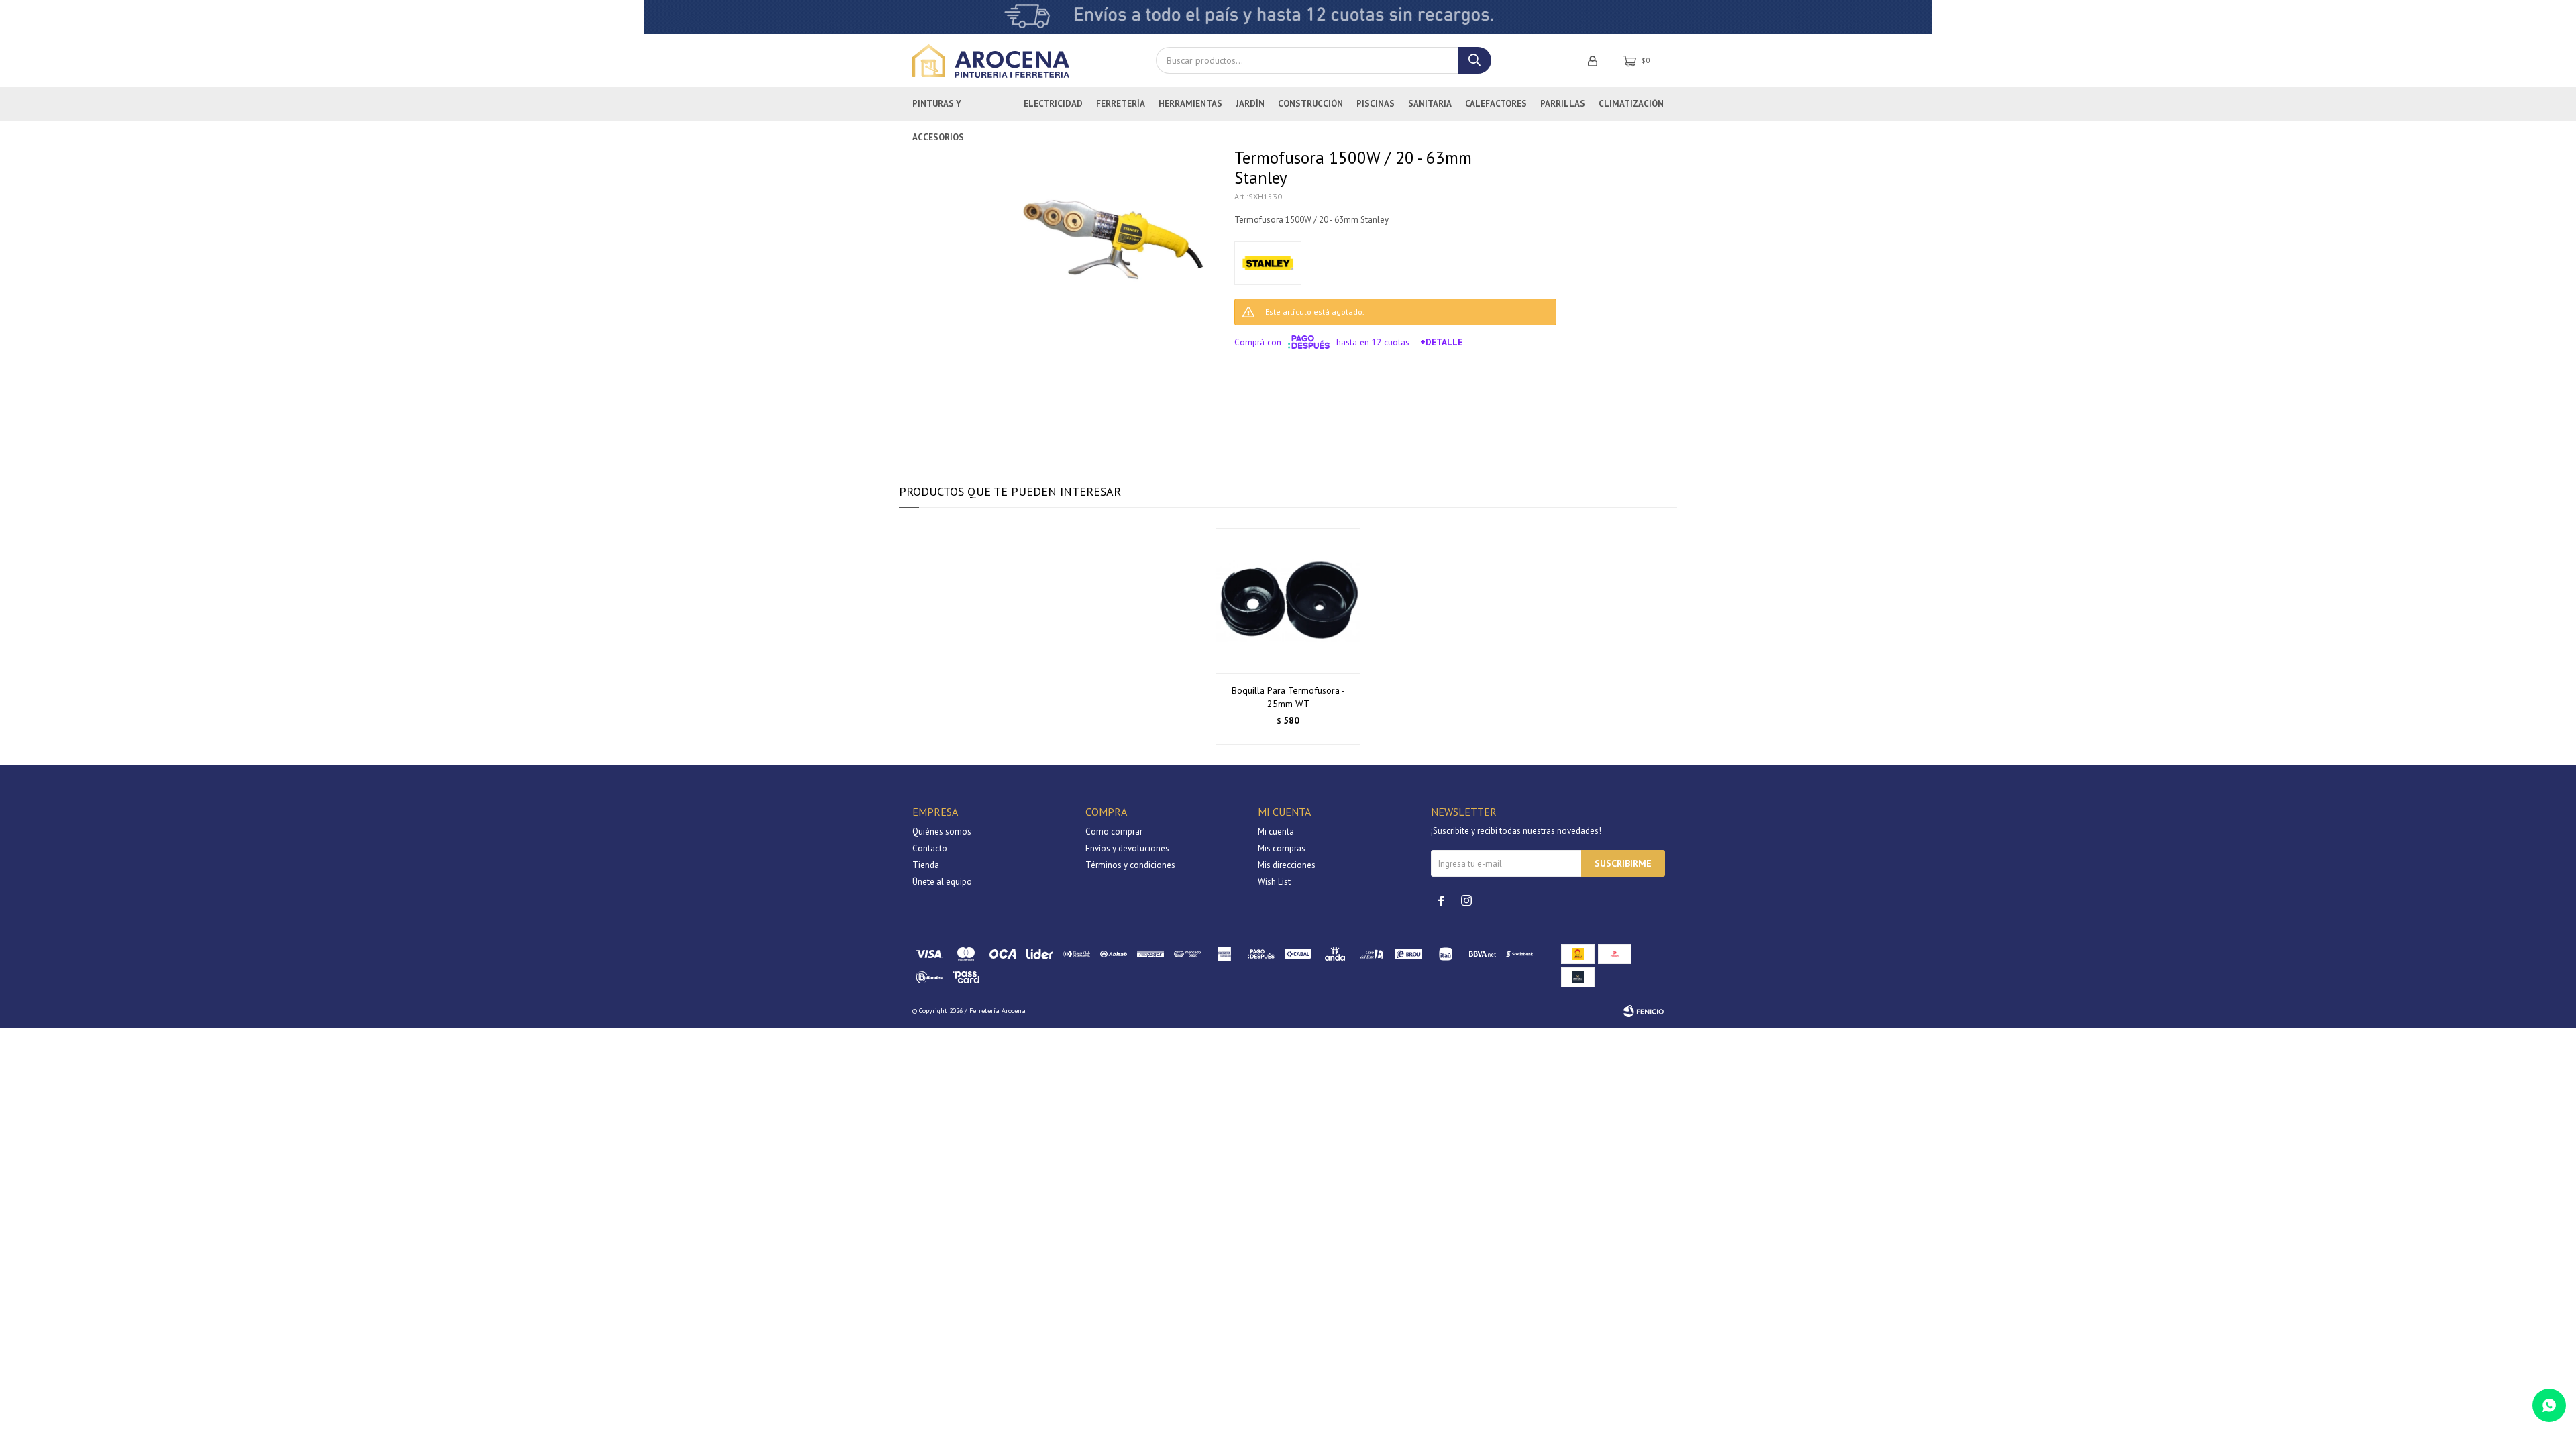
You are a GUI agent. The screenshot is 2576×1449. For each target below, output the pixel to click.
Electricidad (1053, 104)
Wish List (1274, 882)
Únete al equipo (942, 882)
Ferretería (1121, 104)
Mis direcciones (1287, 865)
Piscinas (1376, 104)
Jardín (1250, 104)
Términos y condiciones (1130, 865)
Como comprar (1114, 831)
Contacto (930, 848)
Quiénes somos (942, 831)
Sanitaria (1430, 104)
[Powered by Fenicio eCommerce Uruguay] (1644, 1011)
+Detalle (1441, 342)
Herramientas (1190, 104)
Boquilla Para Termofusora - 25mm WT (1288, 697)
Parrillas (1563, 104)
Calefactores (1496, 104)
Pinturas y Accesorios (938, 109)
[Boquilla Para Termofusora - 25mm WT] (1288, 600)
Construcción (1310, 104)
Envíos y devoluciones (1127, 848)
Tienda (926, 865)
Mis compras (1282, 848)
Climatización (1631, 104)
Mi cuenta (1276, 831)
